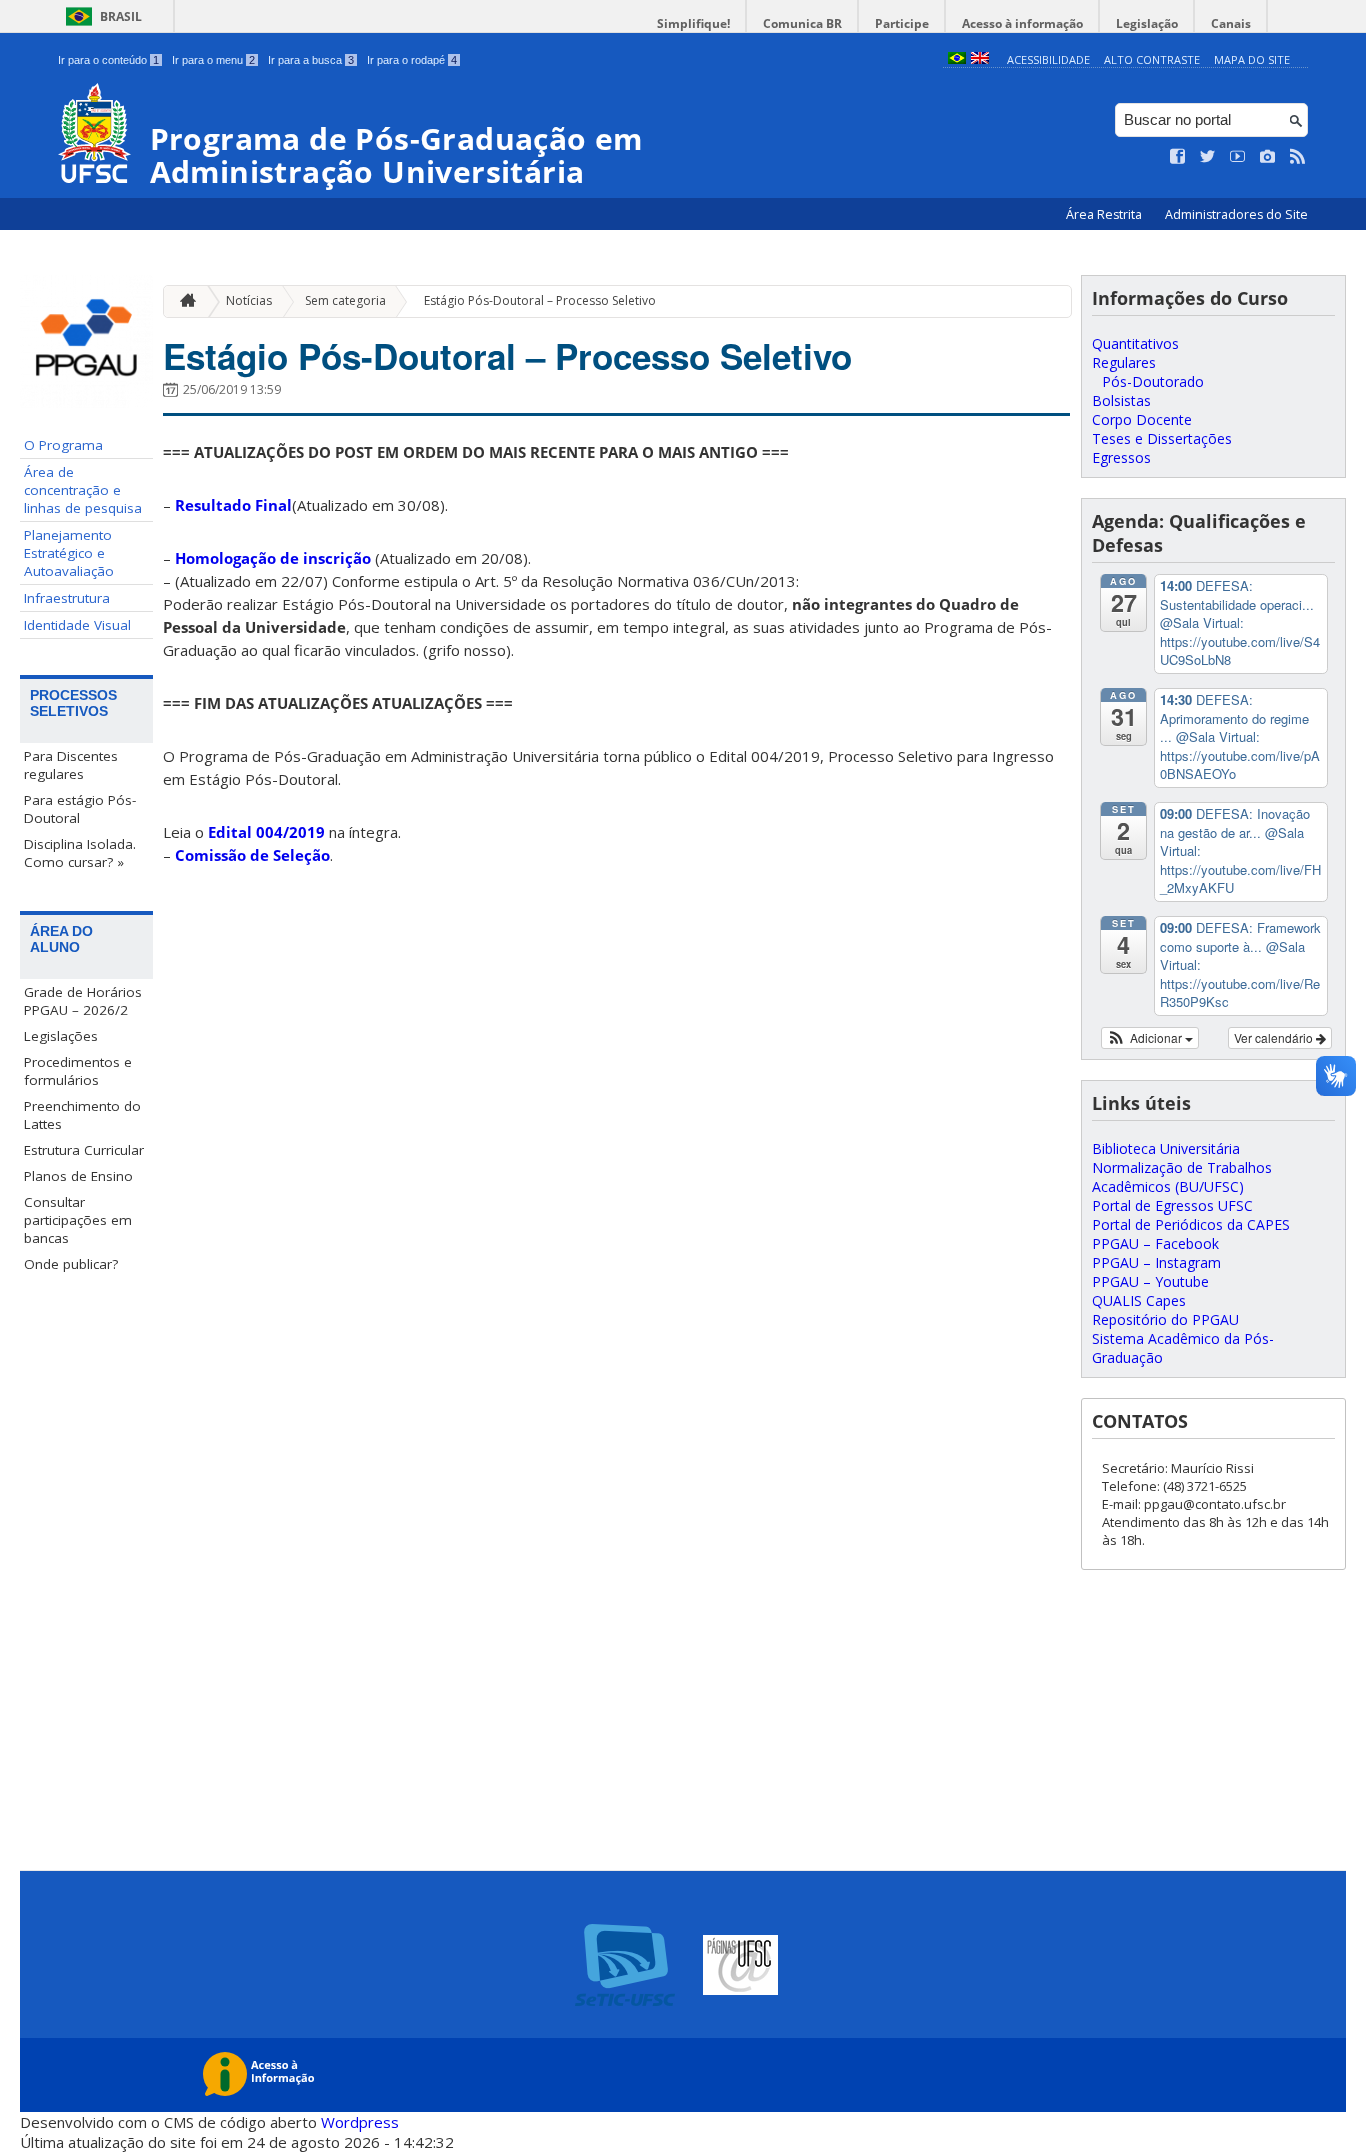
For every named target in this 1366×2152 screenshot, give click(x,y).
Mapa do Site (1252, 59)
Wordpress (360, 2122)
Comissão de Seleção (252, 855)
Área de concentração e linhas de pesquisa (83, 490)
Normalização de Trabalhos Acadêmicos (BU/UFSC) (1182, 1177)
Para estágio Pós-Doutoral (80, 809)
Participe (902, 23)
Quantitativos (1135, 343)
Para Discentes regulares (71, 765)
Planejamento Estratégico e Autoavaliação (69, 553)
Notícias (249, 300)
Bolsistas (1121, 400)
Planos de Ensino (78, 1176)
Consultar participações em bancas (78, 1220)
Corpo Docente (1142, 419)
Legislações (61, 1036)
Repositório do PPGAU (1165, 1319)
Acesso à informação (1022, 23)
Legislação (1147, 23)
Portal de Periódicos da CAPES (1191, 1224)
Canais (1231, 23)
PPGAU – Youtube (1150, 1281)
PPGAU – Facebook (1155, 1243)
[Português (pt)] (957, 59)
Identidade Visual (77, 625)
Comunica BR (802, 23)
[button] (1150, 1038)
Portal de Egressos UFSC (1172, 1205)
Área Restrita (1105, 214)
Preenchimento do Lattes (82, 1115)
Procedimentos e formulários (78, 1071)
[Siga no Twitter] (1208, 157)
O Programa (63, 445)
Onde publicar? (71, 1264)
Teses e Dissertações (1162, 438)
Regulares (1124, 362)
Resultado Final (233, 505)
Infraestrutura (67, 598)
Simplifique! (693, 23)
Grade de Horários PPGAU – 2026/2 (83, 1001)
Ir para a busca (311, 60)
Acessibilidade (1048, 59)
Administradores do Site (1236, 214)
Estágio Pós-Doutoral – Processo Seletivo (540, 300)
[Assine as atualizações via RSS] (1298, 157)
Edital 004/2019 (266, 832)
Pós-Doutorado (1153, 381)
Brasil (121, 16)
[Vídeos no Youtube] (1238, 157)
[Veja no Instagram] (1268, 157)
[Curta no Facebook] (1178, 157)
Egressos (1121, 457)
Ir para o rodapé (412, 60)
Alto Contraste (1152, 59)
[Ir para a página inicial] (183, 301)
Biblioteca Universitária (1166, 1148)
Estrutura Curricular (84, 1150)
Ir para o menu (213, 60)
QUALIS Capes (1139, 1300)
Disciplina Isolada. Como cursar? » (80, 853)
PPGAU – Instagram (1156, 1262)
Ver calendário (1275, 1037)
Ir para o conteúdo (108, 60)
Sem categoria (345, 300)
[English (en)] (980, 59)
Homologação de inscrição (273, 558)
